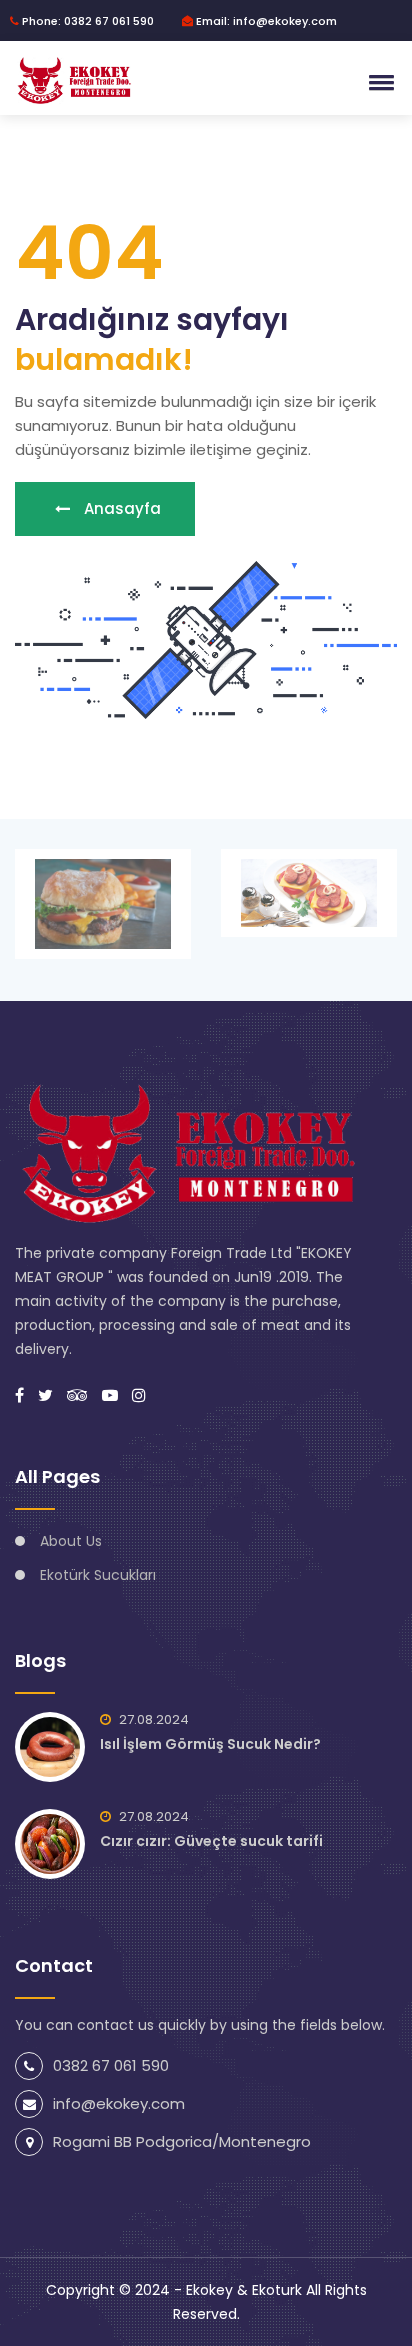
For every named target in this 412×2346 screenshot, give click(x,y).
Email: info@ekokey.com (265, 21)
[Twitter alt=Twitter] (45, 1395)
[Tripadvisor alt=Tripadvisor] (77, 1395)
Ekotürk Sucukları (98, 1575)
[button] (378, 82)
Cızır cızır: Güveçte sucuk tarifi (211, 1841)
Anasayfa (120, 508)
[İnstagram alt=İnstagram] (139, 1395)
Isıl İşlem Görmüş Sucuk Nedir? (210, 1744)
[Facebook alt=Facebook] (19, 1395)
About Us (71, 1541)
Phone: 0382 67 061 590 (86, 21)
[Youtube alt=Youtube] (110, 1395)
